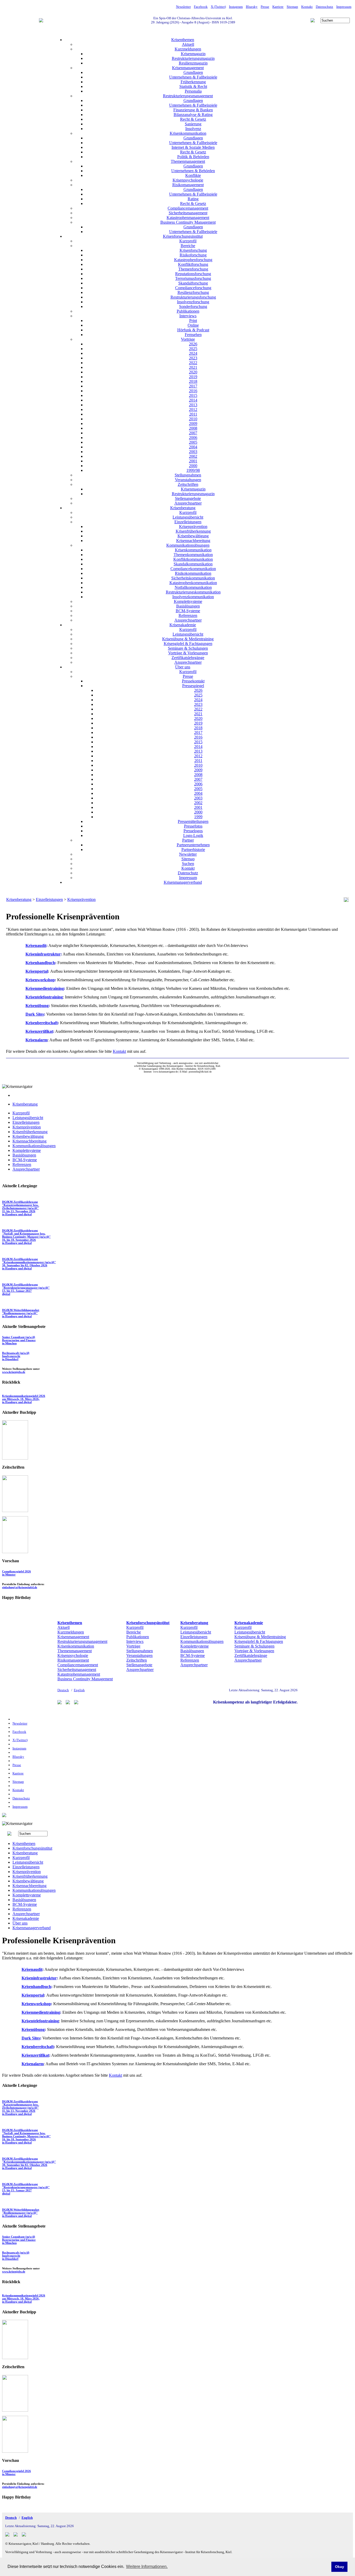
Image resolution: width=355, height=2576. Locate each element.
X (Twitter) (218, 7)
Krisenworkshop (40, 980)
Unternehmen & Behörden (193, 171)
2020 (193, 372)
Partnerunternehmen (193, 845)
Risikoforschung (193, 255)
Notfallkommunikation (193, 587)
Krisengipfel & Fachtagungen (188, 644)
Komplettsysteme (188, 601)
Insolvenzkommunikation (193, 597)
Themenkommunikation (193, 555)
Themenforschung (193, 269)
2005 (193, 442)
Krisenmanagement (188, 68)
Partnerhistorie (193, 850)
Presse (265, 7)
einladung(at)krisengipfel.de (20, 1587)
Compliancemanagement (188, 208)
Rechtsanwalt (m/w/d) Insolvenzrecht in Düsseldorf (16, 1356)
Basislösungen (188, 606)
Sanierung (193, 124)
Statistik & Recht (193, 86)
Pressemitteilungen (193, 821)
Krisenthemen (183, 40)
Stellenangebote (188, 498)
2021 (193, 367)
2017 (193, 386)
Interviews (188, 316)
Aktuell (188, 44)
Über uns (183, 667)
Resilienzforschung (193, 292)
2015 (193, 395)
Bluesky (252, 7)
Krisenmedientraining (45, 988)
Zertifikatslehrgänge (188, 658)
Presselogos (193, 831)
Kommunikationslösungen (188, 545)
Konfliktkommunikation (193, 559)
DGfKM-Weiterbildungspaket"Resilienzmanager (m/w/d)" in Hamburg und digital (21, 1313)
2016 (193, 391)
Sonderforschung (193, 306)
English (79, 1690)
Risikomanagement (188, 185)
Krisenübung (37, 1006)
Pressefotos (193, 826)
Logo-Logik (193, 835)
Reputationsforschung (193, 274)
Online (193, 325)
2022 (193, 363)
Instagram (236, 7)
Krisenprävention (193, 527)
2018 (193, 381)
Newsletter (183, 7)
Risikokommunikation (193, 573)
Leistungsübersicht (188, 517)
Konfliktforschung (193, 264)
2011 (193, 414)
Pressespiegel (193, 686)
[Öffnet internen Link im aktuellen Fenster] (15, 1511)
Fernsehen (193, 335)
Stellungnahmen (188, 475)
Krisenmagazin (193, 54)
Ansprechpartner (188, 503)
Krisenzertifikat (39, 1031)
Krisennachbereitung (193, 541)
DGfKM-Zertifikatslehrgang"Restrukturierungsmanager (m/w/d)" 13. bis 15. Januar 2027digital (26, 1289)
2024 (193, 353)
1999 (198, 817)
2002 (193, 456)
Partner (188, 840)
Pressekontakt (193, 681)
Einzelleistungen (188, 522)
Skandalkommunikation (193, 564)
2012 (193, 409)
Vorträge (188, 339)
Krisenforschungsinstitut (183, 236)
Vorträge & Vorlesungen (188, 653)
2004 (193, 447)
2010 (193, 419)
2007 (193, 433)
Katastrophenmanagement (188, 218)
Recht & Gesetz (193, 119)
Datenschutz (324, 7)
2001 (193, 461)
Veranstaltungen (188, 480)
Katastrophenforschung (193, 260)
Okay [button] (340, 2567)
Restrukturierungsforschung (193, 297)
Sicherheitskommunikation (193, 578)
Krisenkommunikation (188, 133)
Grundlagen (193, 72)
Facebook (201, 7)
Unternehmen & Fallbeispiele (193, 77)
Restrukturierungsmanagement (188, 96)
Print (193, 321)
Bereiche (188, 246)
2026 (193, 344)
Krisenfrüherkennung (193, 531)
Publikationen (188, 311)
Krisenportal (37, 971)
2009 (193, 424)
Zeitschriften (188, 484)
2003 (193, 452)
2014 (193, 400)
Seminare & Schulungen (188, 648)
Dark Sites (35, 1014)
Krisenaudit (36, 945)
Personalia (193, 91)
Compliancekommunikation (193, 569)
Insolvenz (193, 129)
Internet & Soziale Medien (193, 147)
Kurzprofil (188, 241)
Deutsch (63, 1690)
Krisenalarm (37, 1040)
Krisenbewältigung (193, 536)
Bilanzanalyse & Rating (193, 115)
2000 (193, 466)
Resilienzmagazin (193, 63)
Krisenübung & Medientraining (188, 639)
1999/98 (193, 470)
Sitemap (292, 7)
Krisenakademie (183, 625)
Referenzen (188, 615)
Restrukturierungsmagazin (193, 58)
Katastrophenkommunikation (193, 583)
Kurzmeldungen (188, 49)
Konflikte (193, 175)
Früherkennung (193, 82)
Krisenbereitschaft (42, 1023)
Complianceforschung (193, 288)
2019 (193, 377)
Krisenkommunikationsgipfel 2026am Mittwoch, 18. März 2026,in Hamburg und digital (24, 1399)
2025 (193, 349)
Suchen (188, 864)
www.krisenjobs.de (14, 1372)
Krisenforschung (193, 250)
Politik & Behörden (193, 157)
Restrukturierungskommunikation (193, 592)
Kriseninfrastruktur (43, 954)
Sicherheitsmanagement (188, 213)
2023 (193, 358)
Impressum (344, 7)
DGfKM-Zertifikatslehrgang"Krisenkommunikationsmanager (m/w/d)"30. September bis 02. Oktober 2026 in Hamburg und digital (29, 1264)
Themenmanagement (188, 161)
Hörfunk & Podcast (193, 330)
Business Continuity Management (188, 222)
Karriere (278, 7)
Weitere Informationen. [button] (147, 2567)
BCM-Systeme (188, 611)
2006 (193, 438)
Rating (193, 199)
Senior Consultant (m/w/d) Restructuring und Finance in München (19, 1340)
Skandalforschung (193, 283)
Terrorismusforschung (193, 278)
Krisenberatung (183, 508)
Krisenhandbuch (40, 963)
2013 (193, 405)
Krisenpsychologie (188, 180)
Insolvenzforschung (193, 302)
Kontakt (307, 7)
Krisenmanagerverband (183, 882)
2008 (193, 428)
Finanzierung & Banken (193, 110)
